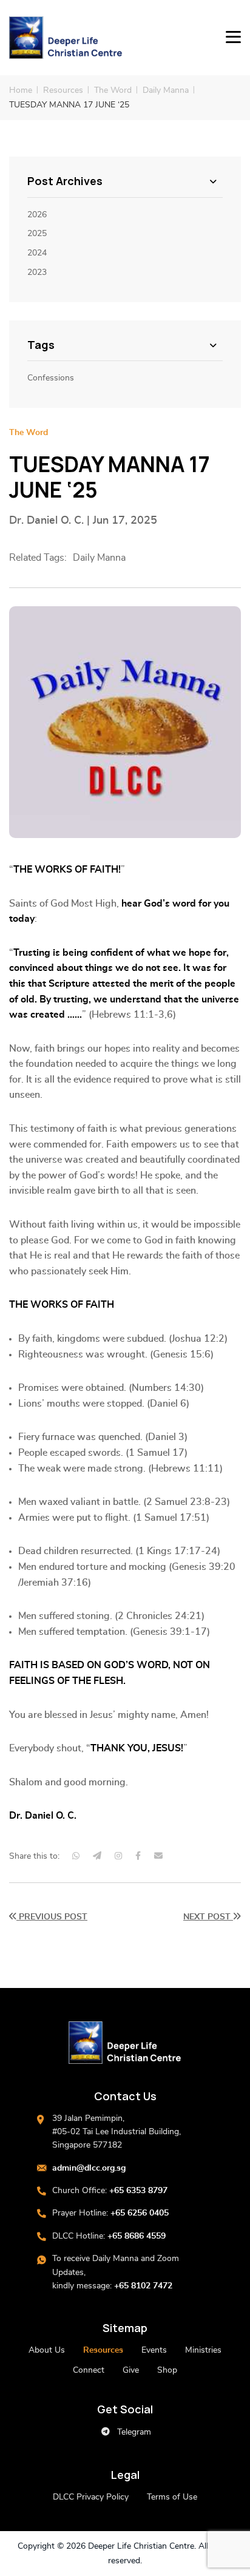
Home (21, 90)
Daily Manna (166, 90)
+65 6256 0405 (140, 2213)
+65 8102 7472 (143, 2286)
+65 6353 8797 (138, 2191)
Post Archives (65, 181)
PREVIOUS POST (52, 1917)
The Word (113, 90)
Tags (41, 345)
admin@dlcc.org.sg (89, 2168)
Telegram (133, 2432)
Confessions (51, 378)
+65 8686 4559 (137, 2236)
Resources (63, 90)
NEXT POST (208, 1917)
